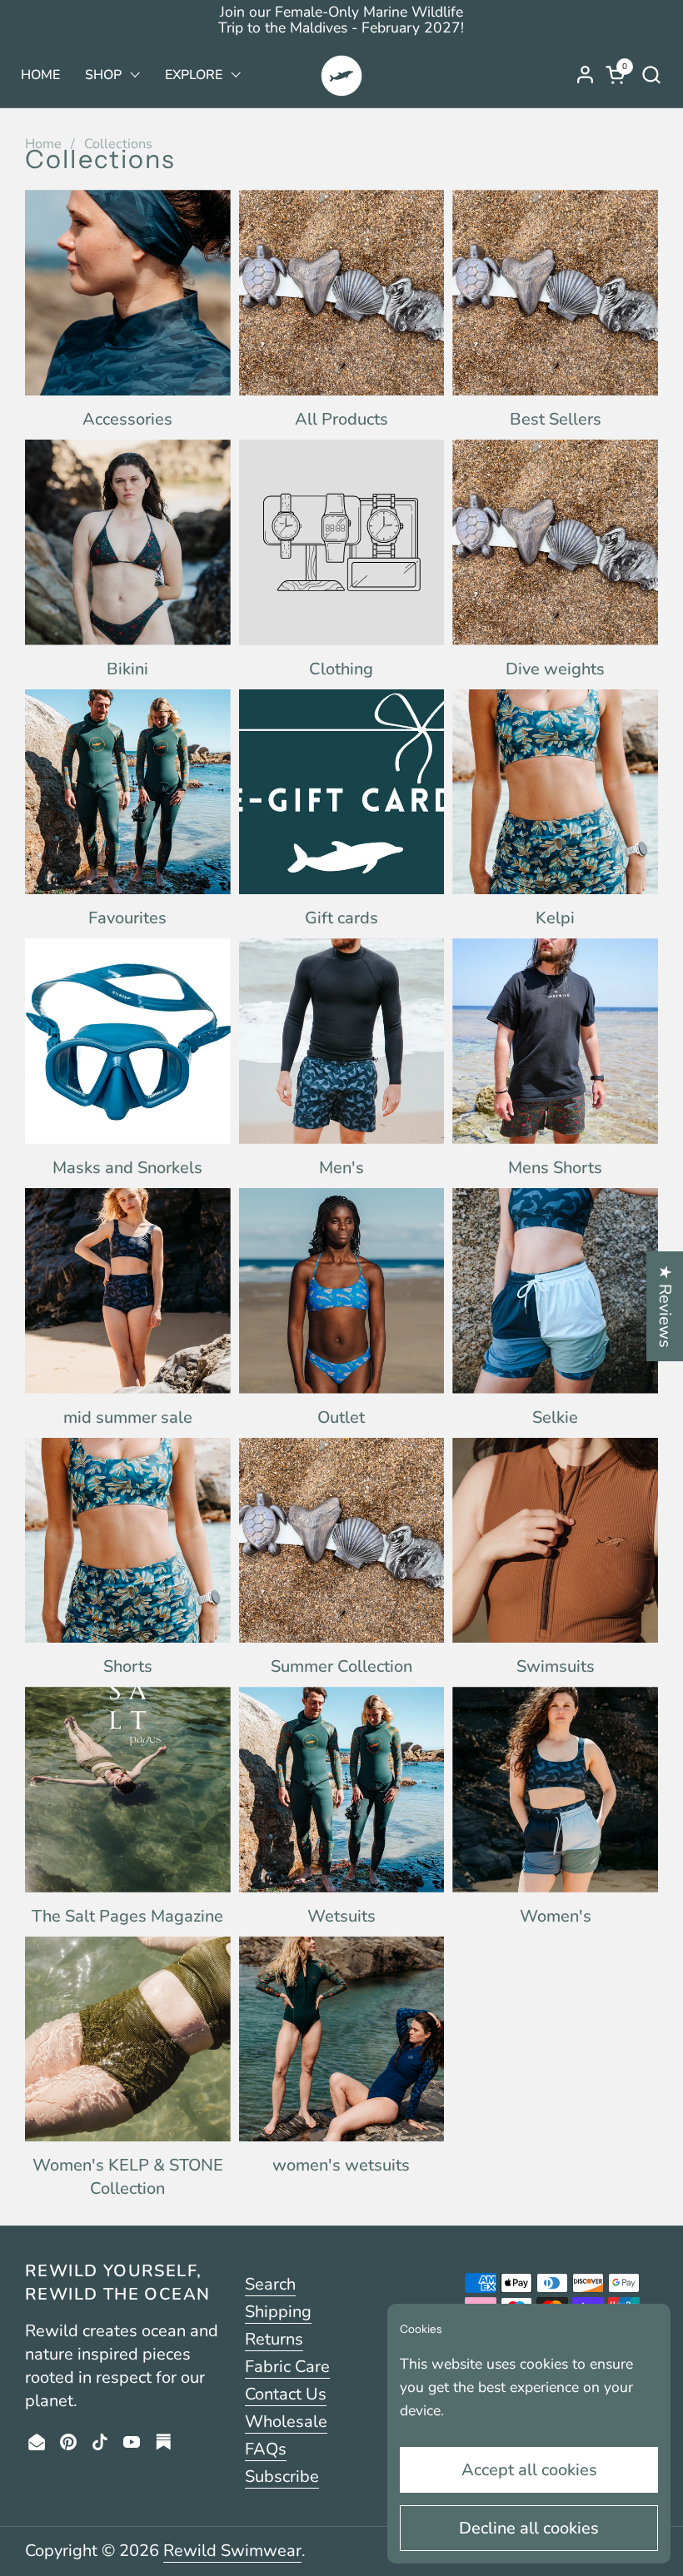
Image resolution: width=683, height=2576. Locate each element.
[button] (651, 75)
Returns (274, 2339)
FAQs (266, 2449)
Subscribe (282, 2477)
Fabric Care (287, 2367)
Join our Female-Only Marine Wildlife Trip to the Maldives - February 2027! (341, 20)
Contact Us (286, 2394)
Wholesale (286, 2422)
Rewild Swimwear (232, 2551)
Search (270, 2284)
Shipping (278, 2312)
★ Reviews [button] (665, 1306)
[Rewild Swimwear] (341, 75)
